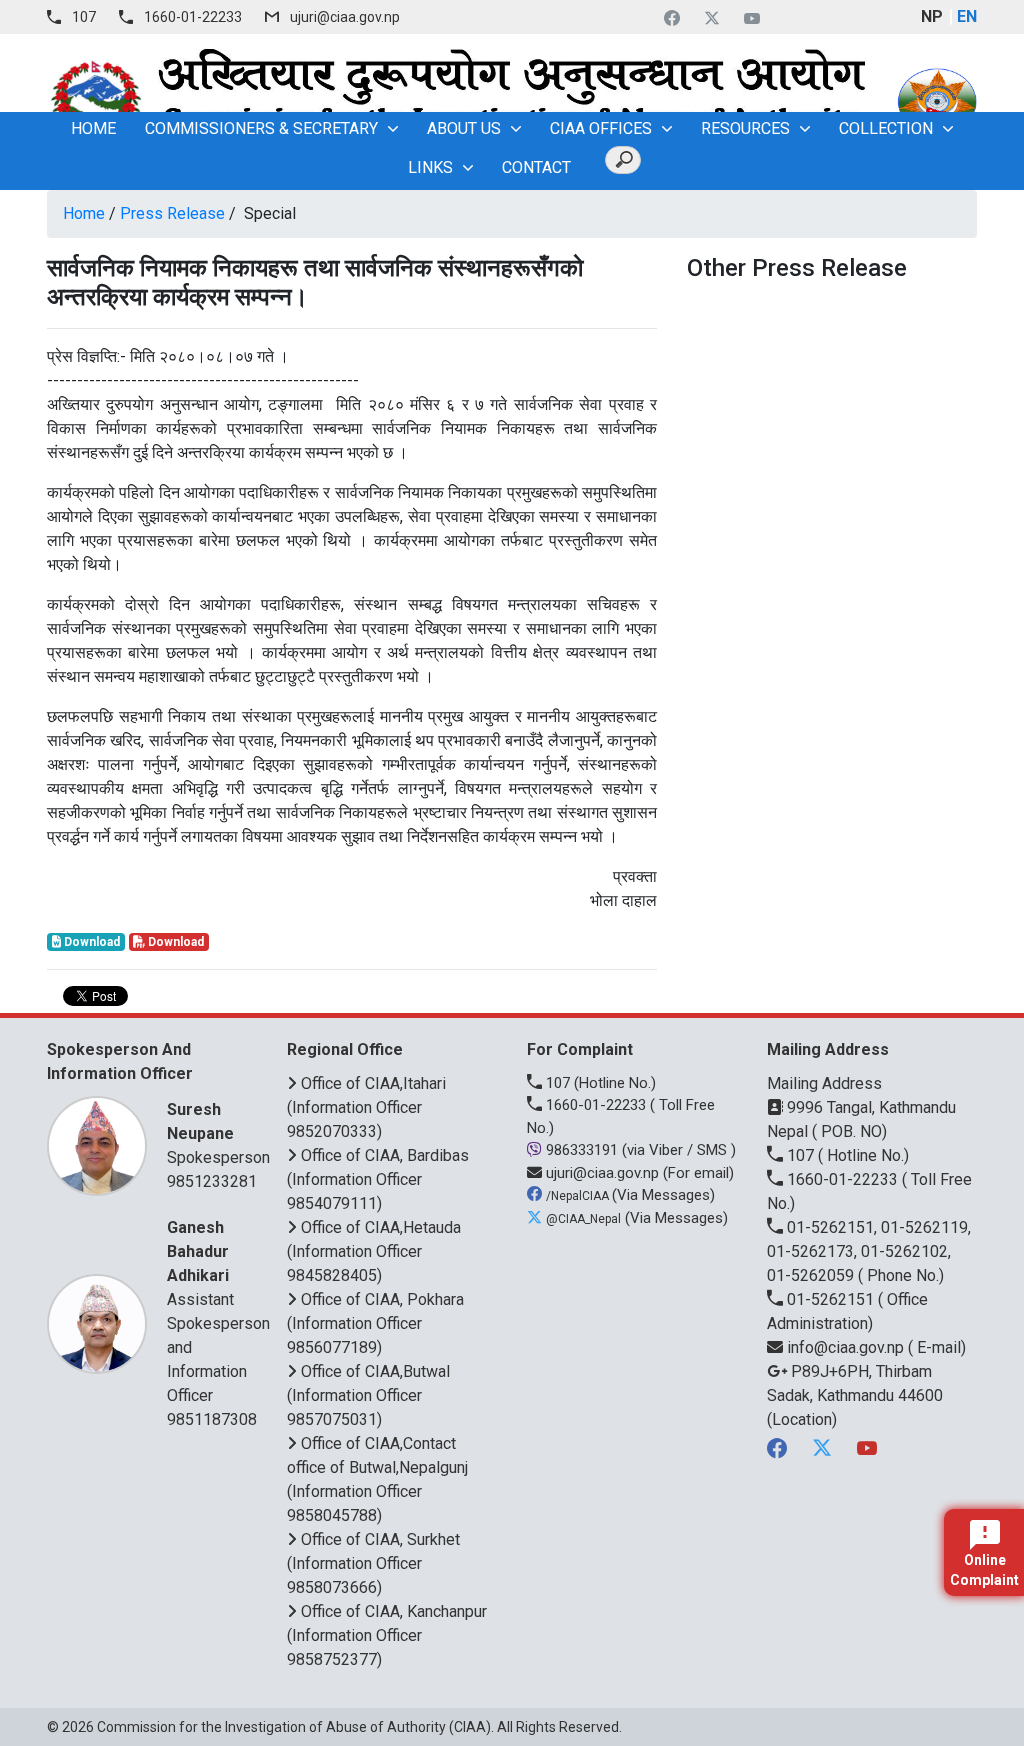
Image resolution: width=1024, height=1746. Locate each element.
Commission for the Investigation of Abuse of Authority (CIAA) (294, 1727)
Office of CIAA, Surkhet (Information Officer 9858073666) (373, 1563)
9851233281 (212, 1181)
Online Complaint (984, 1570)
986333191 (582, 1150)
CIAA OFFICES (601, 128)
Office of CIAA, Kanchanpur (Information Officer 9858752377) (387, 1635)
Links (430, 167)
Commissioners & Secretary (261, 128)
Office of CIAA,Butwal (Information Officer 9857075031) (368, 1395)
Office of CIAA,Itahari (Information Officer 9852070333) (366, 1107)
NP (932, 16)
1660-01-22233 (193, 17)
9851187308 (212, 1419)
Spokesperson (218, 1133)
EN (967, 16)
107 (84, 17)
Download (90, 942)
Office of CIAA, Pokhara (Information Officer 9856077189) (375, 1323)
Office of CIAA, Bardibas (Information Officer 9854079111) (378, 1179)
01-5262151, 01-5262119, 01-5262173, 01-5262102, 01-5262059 (869, 1251)
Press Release (172, 213)
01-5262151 (830, 1299)
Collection (886, 128)
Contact (536, 167)
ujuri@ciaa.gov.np (345, 17)
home (93, 128)
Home (84, 213)
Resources (745, 128)
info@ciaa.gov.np (845, 1347)
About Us (464, 128)
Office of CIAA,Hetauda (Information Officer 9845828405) (374, 1251)
